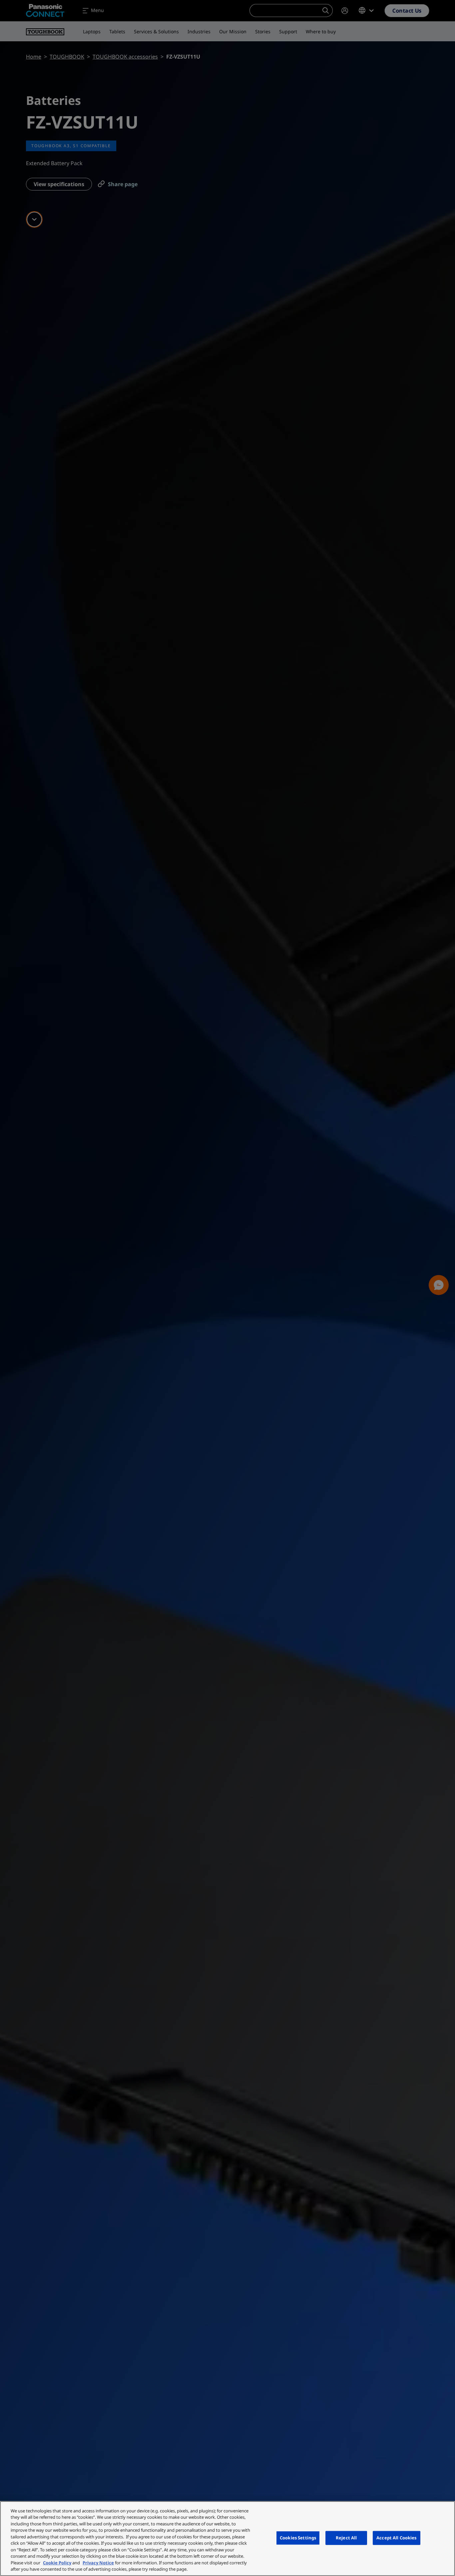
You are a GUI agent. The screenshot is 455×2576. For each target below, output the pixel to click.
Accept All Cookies (396, 2538)
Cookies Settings (298, 2538)
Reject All (346, 2538)
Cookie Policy (57, 2563)
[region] (227, 2539)
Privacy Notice (98, 2563)
